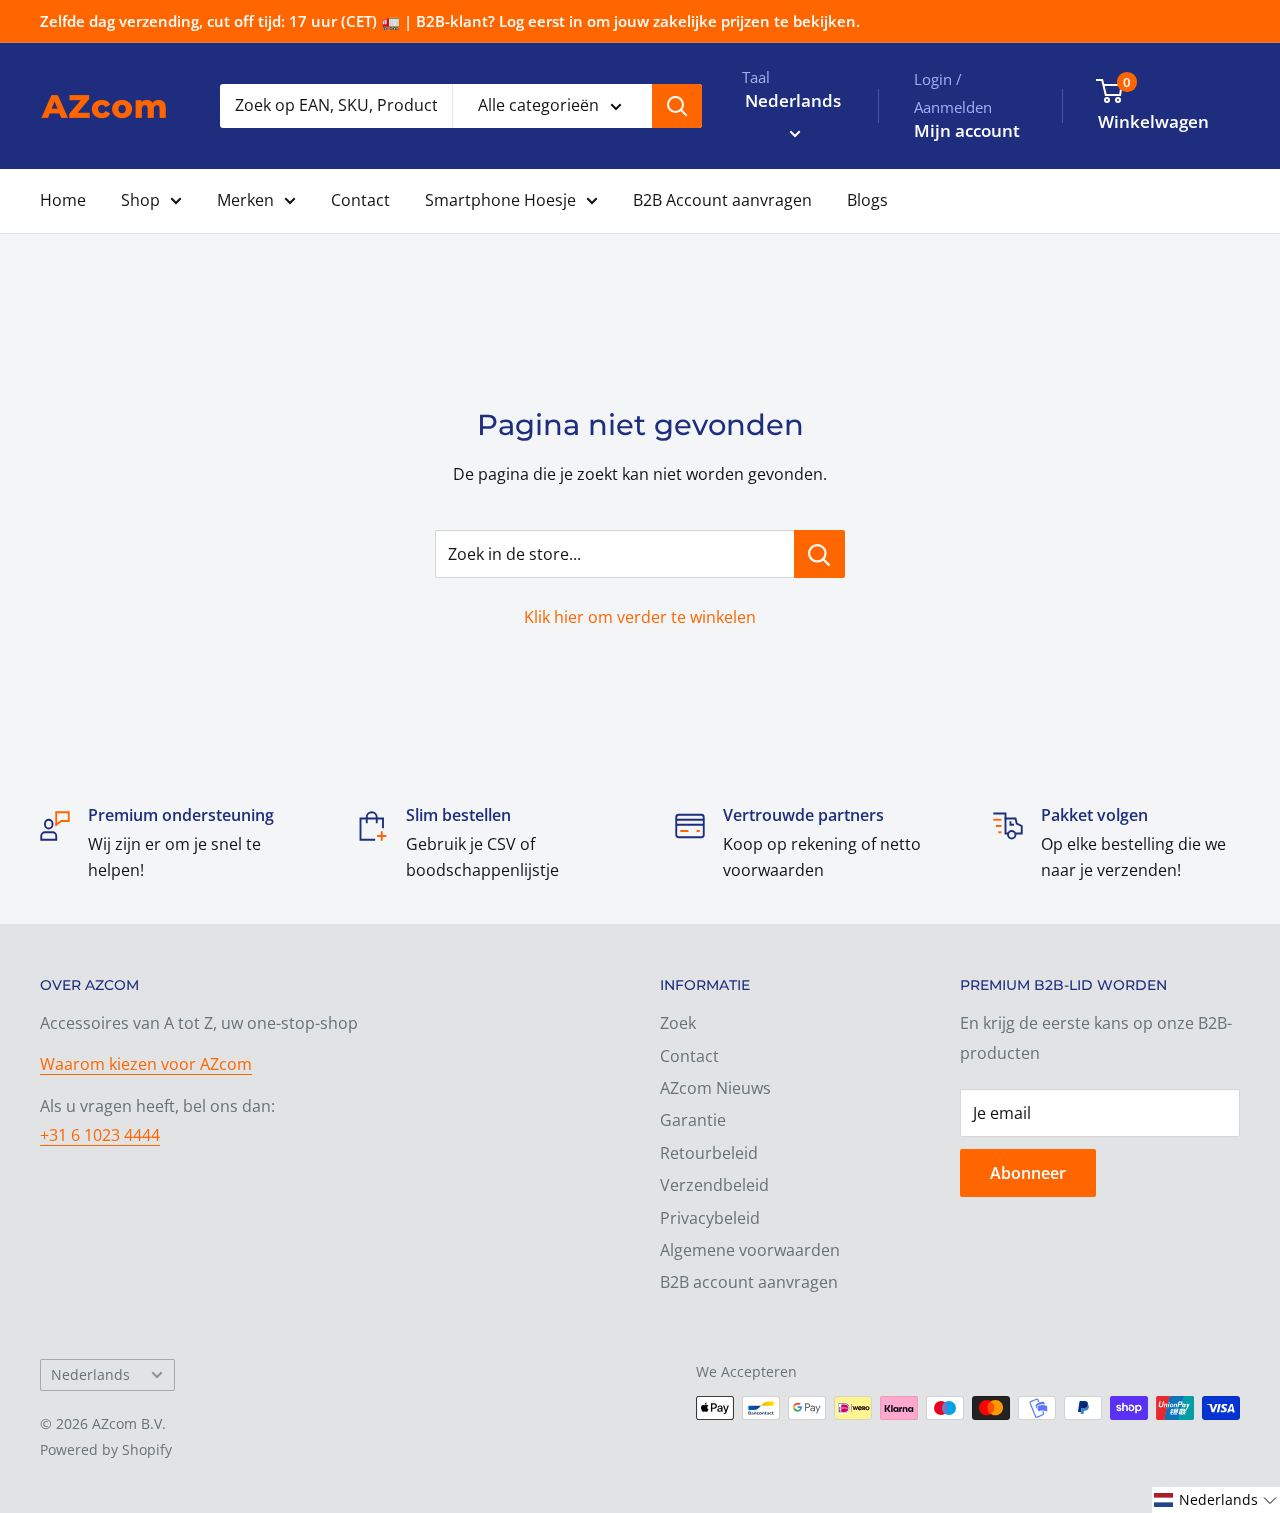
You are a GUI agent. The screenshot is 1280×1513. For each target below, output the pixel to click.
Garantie (693, 1120)
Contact (360, 200)
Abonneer (1028, 1173)
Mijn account (967, 130)
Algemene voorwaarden (750, 1250)
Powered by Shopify (106, 1449)
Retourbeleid (709, 1153)
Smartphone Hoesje (500, 200)
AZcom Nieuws (715, 1088)
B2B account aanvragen (749, 1282)
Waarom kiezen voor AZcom (146, 1064)
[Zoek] (677, 106)
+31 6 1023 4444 (100, 1135)
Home (63, 200)
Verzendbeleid (714, 1185)
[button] (1216, 1500)
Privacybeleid (710, 1218)
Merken (245, 200)
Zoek (678, 1023)
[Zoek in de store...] (819, 554)
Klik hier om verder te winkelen (640, 617)
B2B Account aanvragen (722, 200)
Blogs (867, 200)
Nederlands (90, 1374)
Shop (140, 200)
